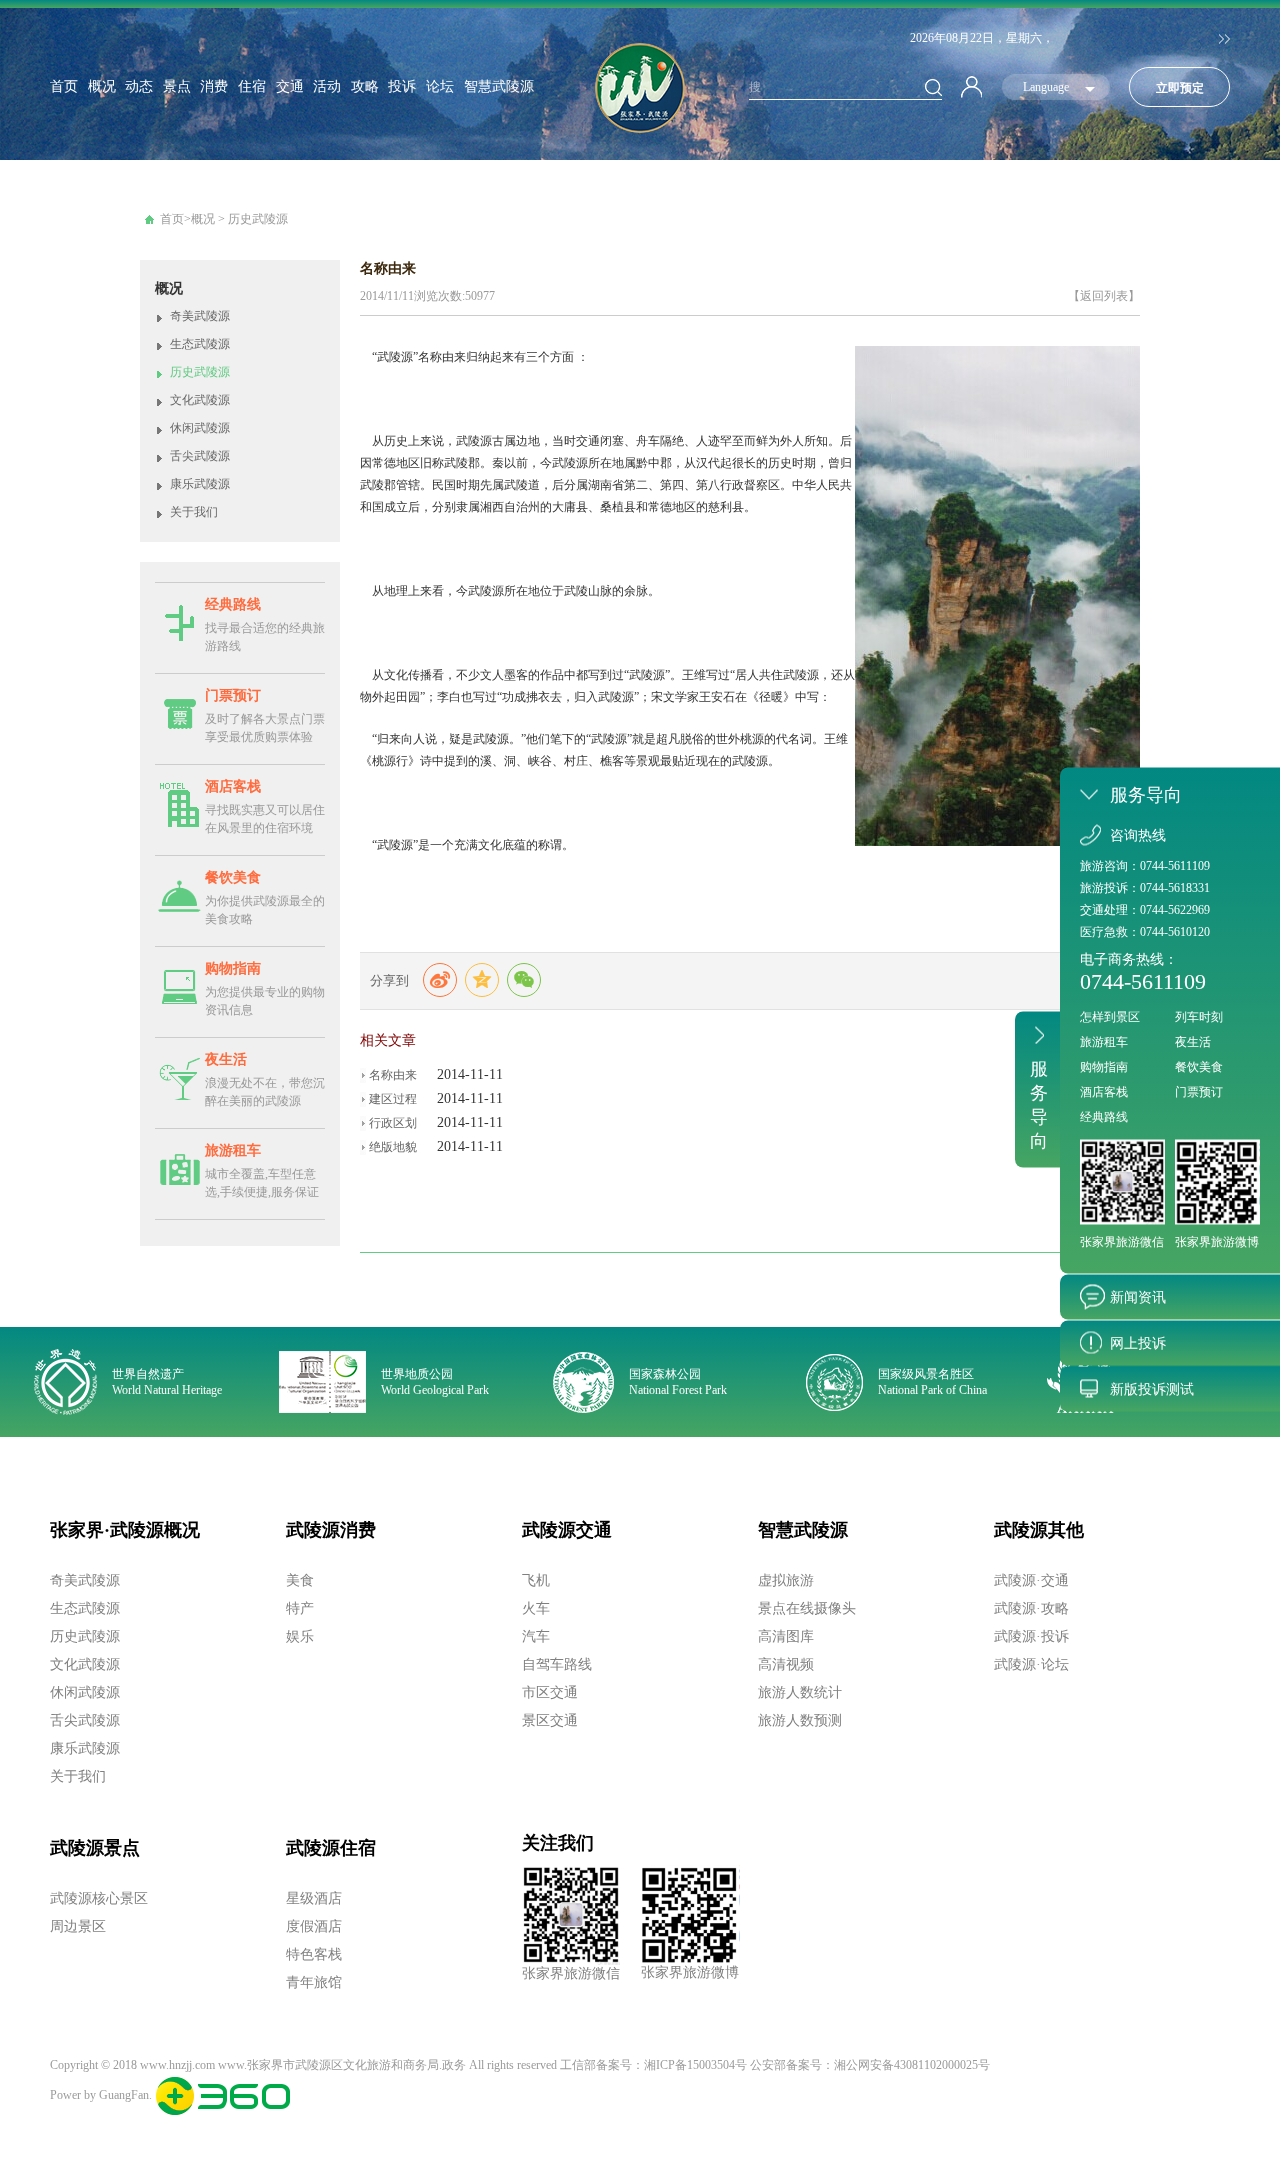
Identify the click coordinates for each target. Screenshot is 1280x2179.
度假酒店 (314, 1926)
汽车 (536, 1636)
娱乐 (300, 1636)
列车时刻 (1199, 1016)
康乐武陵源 (200, 484)
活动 (327, 86)
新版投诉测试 (1152, 1388)
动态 (139, 86)
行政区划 (393, 1123)
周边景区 (78, 1926)
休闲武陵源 (200, 428)
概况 (102, 86)
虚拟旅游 (786, 1580)
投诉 (402, 86)
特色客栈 (314, 1954)
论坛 (440, 86)
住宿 (252, 86)
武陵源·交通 (1031, 1580)
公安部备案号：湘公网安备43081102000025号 (870, 2065)
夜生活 (226, 1059)
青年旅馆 (314, 1982)
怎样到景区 (1110, 1016)
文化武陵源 (200, 400)
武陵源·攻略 (1031, 1608)
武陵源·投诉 (1031, 1636)
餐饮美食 (233, 877)
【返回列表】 (1104, 296)
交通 (290, 86)
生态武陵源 (200, 344)
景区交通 (550, 1720)
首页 (64, 86)
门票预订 (233, 695)
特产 (300, 1608)
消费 (214, 86)
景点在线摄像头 (807, 1608)
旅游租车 (233, 1150)
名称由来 (393, 1075)
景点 (177, 86)
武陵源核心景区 (99, 1898)
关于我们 (194, 512)
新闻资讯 (1138, 1296)
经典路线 (233, 604)
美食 (300, 1580)
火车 (536, 1608)
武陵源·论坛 (1031, 1664)
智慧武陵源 (499, 86)
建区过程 (393, 1099)
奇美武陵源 (200, 316)
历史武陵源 (258, 219)
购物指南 (233, 968)
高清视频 (786, 1664)
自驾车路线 (557, 1664)
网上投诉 (1138, 1342)
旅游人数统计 (800, 1692)
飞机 (536, 1580)
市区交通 (550, 1692)
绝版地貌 (393, 1147)
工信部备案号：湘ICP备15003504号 (653, 2065)
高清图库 (786, 1636)
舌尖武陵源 (200, 456)
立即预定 (1180, 88)
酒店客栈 (233, 786)
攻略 (365, 86)
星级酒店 (314, 1898)
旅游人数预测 (800, 1720)
